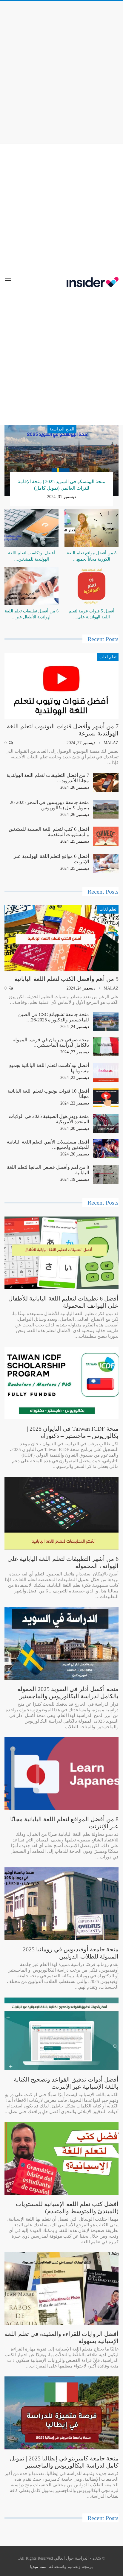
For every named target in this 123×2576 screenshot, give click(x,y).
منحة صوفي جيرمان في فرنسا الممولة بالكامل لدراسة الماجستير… (51, 1042)
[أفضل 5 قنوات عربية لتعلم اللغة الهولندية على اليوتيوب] (92, 586)
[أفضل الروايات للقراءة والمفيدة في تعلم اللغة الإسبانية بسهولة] (61, 2289)
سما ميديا (38, 2567)
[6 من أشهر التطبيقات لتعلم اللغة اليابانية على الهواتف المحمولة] (61, 1513)
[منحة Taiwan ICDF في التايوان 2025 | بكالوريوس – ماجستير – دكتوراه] (61, 1383)
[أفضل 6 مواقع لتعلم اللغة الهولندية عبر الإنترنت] (106, 863)
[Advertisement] (61, 71)
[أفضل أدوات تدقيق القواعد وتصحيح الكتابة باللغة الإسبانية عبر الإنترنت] (61, 2034)
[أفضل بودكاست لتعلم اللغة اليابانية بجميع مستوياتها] (106, 1072)
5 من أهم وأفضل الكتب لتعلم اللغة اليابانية (66, 979)
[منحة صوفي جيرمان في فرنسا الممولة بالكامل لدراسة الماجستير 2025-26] (106, 1047)
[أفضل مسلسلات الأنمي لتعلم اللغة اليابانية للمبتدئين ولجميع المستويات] (106, 1149)
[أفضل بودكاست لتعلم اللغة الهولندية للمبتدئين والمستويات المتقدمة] (31, 528)
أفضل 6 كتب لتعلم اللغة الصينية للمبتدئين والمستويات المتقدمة (49, 832)
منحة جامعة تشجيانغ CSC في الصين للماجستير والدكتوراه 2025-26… (54, 1017)
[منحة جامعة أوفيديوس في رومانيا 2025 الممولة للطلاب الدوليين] (61, 1904)
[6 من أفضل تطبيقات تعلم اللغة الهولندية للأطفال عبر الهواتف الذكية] (31, 586)
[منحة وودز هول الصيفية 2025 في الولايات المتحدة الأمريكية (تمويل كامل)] (106, 1123)
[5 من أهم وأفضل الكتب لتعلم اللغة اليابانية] (61, 938)
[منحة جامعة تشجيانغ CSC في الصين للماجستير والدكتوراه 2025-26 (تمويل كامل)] (106, 1021)
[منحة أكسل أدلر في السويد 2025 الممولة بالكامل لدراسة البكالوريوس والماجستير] (61, 1643)
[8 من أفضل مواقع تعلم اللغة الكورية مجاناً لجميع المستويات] (92, 528)
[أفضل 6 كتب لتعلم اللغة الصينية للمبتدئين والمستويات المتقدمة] (106, 836)
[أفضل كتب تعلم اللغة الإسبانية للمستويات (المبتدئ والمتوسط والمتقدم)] (61, 2158)
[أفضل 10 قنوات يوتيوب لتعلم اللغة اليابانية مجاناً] (106, 1098)
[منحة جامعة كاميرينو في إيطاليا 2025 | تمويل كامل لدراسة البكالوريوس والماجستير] (61, 2413)
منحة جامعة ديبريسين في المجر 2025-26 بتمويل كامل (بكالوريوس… (49, 805)
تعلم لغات (108, 657)
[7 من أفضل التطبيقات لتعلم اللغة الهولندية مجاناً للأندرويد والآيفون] (106, 782)
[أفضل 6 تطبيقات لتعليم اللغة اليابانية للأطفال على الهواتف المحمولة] (61, 1253)
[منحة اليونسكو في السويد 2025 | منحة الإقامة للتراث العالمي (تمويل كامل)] (61, 460)
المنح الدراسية (62, 429)
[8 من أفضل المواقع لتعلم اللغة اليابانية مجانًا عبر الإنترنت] (61, 1774)
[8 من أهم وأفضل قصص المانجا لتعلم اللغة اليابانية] (106, 1174)
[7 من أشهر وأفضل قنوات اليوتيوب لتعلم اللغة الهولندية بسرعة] (61, 686)
